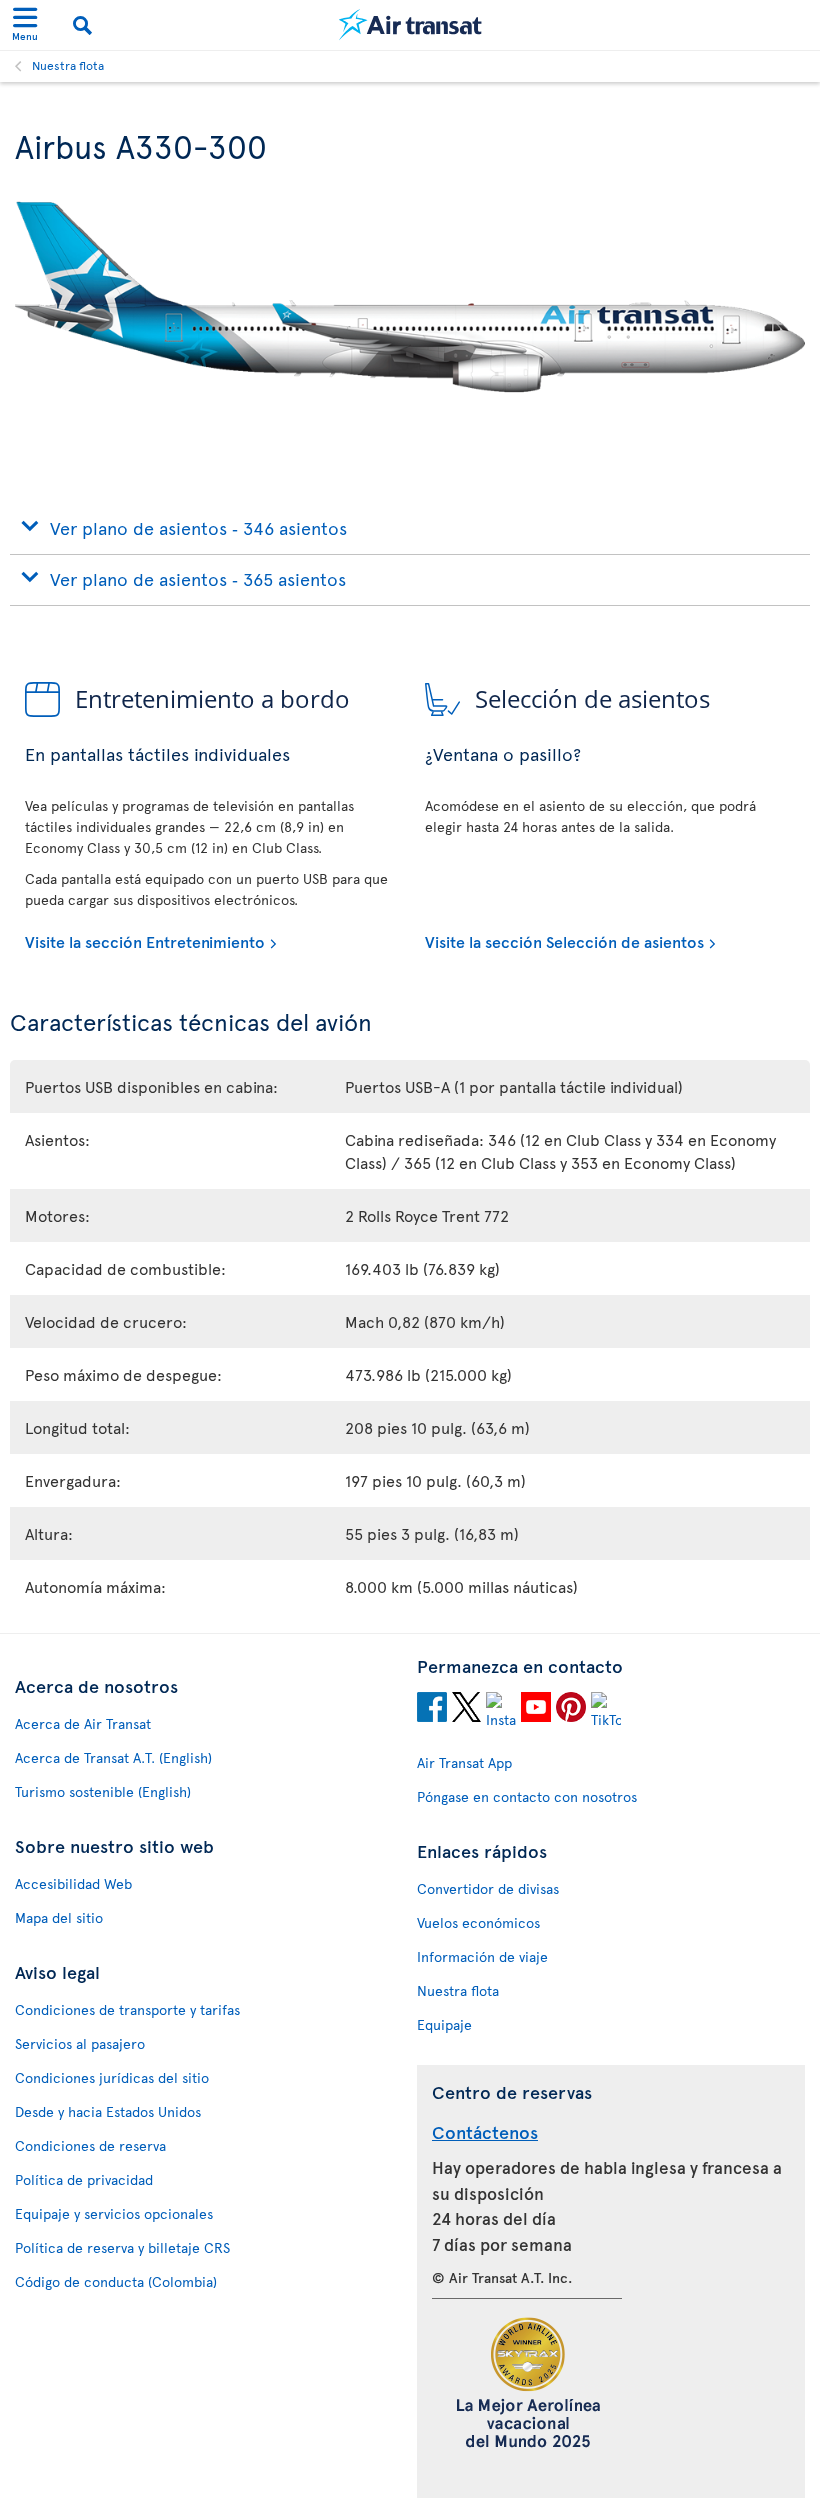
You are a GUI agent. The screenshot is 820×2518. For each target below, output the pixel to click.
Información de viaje (482, 1956)
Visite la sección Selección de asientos (564, 941)
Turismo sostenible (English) (103, 1791)
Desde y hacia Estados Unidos (108, 2111)
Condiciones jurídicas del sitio (112, 2077)
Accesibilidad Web (73, 1883)
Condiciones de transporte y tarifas (127, 2009)
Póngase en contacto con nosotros (527, 1796)
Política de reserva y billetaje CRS (122, 2247)
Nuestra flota (68, 65)
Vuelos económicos (478, 1922)
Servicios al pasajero (80, 2043)
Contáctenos (485, 2131)
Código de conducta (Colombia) (116, 2281)
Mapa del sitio (59, 1917)
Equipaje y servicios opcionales (114, 2213)
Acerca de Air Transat (83, 1723)
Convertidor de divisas (488, 1888)
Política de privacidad (84, 2179)
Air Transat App (464, 1762)
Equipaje (444, 2024)
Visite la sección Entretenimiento (145, 941)
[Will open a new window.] (432, 1710)
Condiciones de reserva (90, 2145)
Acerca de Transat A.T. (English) (113, 1757)
